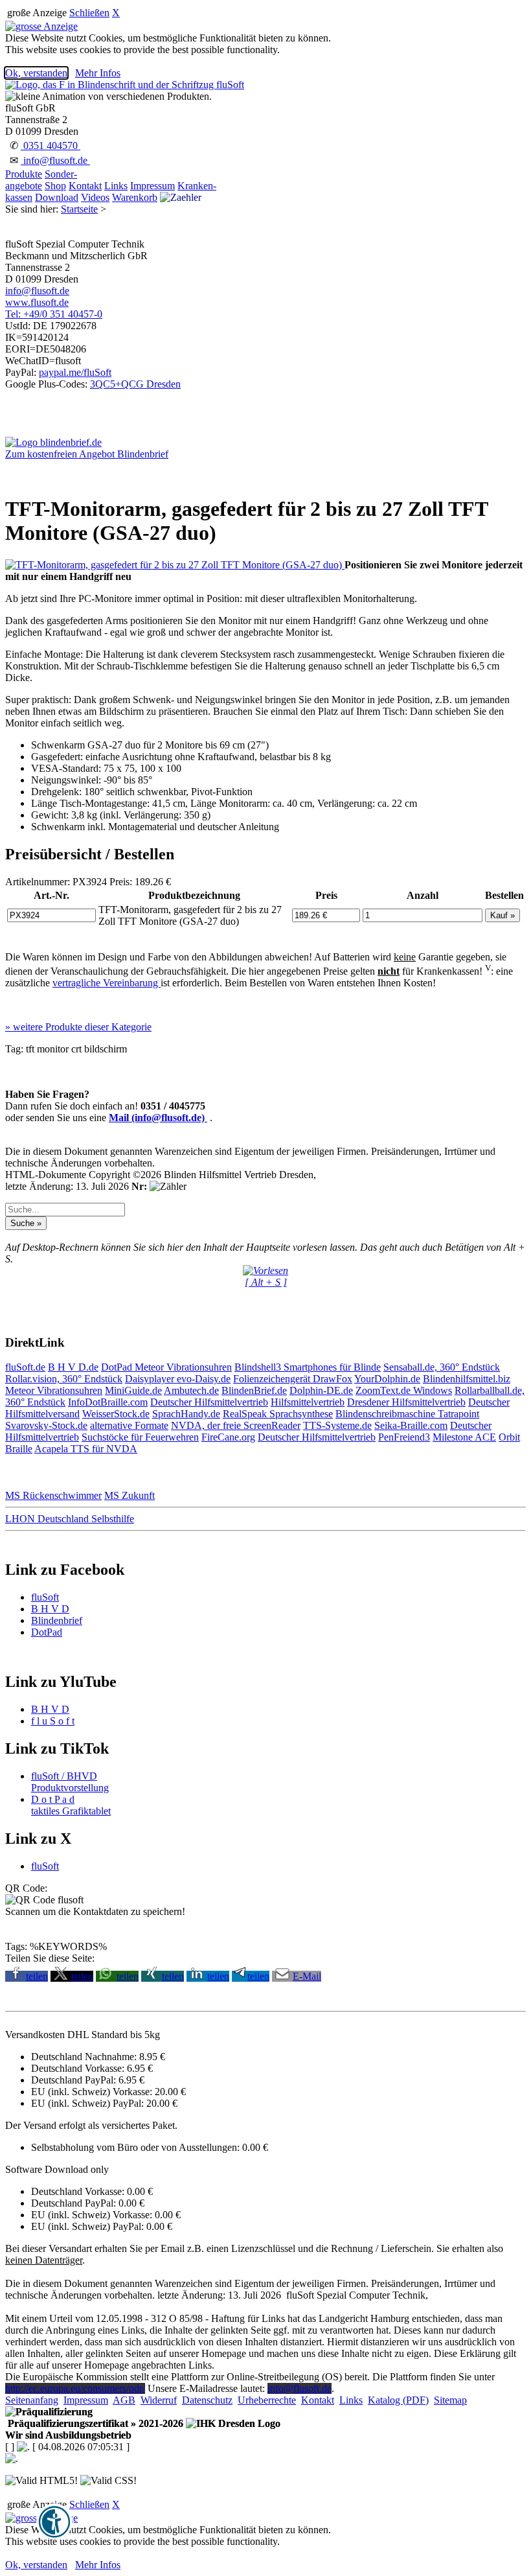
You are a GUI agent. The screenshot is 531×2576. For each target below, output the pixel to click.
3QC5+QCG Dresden (135, 384)
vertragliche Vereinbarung (107, 983)
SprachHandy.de (186, 1414)
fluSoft (45, 1597)
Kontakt (85, 186)
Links (116, 186)
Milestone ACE (464, 1437)
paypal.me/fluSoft (75, 372)
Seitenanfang (32, 2400)
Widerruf (159, 2400)
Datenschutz (207, 2400)
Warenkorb (135, 197)
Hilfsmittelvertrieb (308, 1402)
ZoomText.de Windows (404, 1390)
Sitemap (450, 2400)
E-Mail (307, 1976)
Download (57, 197)
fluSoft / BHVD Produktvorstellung (70, 1782)
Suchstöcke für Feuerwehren (140, 1437)
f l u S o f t (53, 1721)
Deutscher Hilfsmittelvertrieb (209, 1402)
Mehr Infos (98, 73)
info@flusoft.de (55, 160)
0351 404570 (51, 145)
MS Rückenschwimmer (53, 1495)
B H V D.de (73, 1367)
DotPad (118, 1367)
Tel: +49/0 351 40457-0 (54, 314)
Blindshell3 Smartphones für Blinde (308, 1367)
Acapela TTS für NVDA (86, 1449)
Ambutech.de (191, 1390)
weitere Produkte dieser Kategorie (78, 1027)
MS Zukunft (130, 1495)
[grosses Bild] (175, 565)
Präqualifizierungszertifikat (94, 2423)
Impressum (153, 186)
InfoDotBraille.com (108, 1402)
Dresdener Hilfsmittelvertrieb (406, 1402)
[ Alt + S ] (266, 1282)
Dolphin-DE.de (321, 1390)
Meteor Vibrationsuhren (183, 1367)
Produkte (24, 174)
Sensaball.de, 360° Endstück (442, 1367)
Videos (95, 197)
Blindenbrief (57, 1620)
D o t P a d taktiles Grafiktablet (71, 1805)
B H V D (50, 1609)
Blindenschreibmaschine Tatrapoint (407, 1414)
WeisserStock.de (116, 1414)
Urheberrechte (267, 2400)
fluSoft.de (25, 1367)
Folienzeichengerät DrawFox (293, 1379)
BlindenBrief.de (254, 1390)
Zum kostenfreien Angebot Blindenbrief (87, 454)
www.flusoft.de (37, 302)
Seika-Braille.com (411, 1425)
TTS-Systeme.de (337, 1425)
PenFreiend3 (404, 1437)
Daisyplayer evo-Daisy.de (178, 1379)
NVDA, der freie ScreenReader (236, 1425)
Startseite (79, 209)
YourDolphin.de (387, 1379)
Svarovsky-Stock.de (46, 1425)
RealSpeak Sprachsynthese (278, 1414)
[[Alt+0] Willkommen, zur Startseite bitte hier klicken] (125, 85)
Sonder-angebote (41, 180)
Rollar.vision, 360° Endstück (64, 1379)
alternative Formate (129, 1425)
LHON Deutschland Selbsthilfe (70, 1519)
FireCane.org (228, 1437)
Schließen (89, 13)
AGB (124, 2400)
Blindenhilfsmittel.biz (467, 1379)
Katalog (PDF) (398, 2400)
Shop (55, 186)
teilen (37, 1976)
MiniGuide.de (133, 1390)
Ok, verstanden (36, 73)
